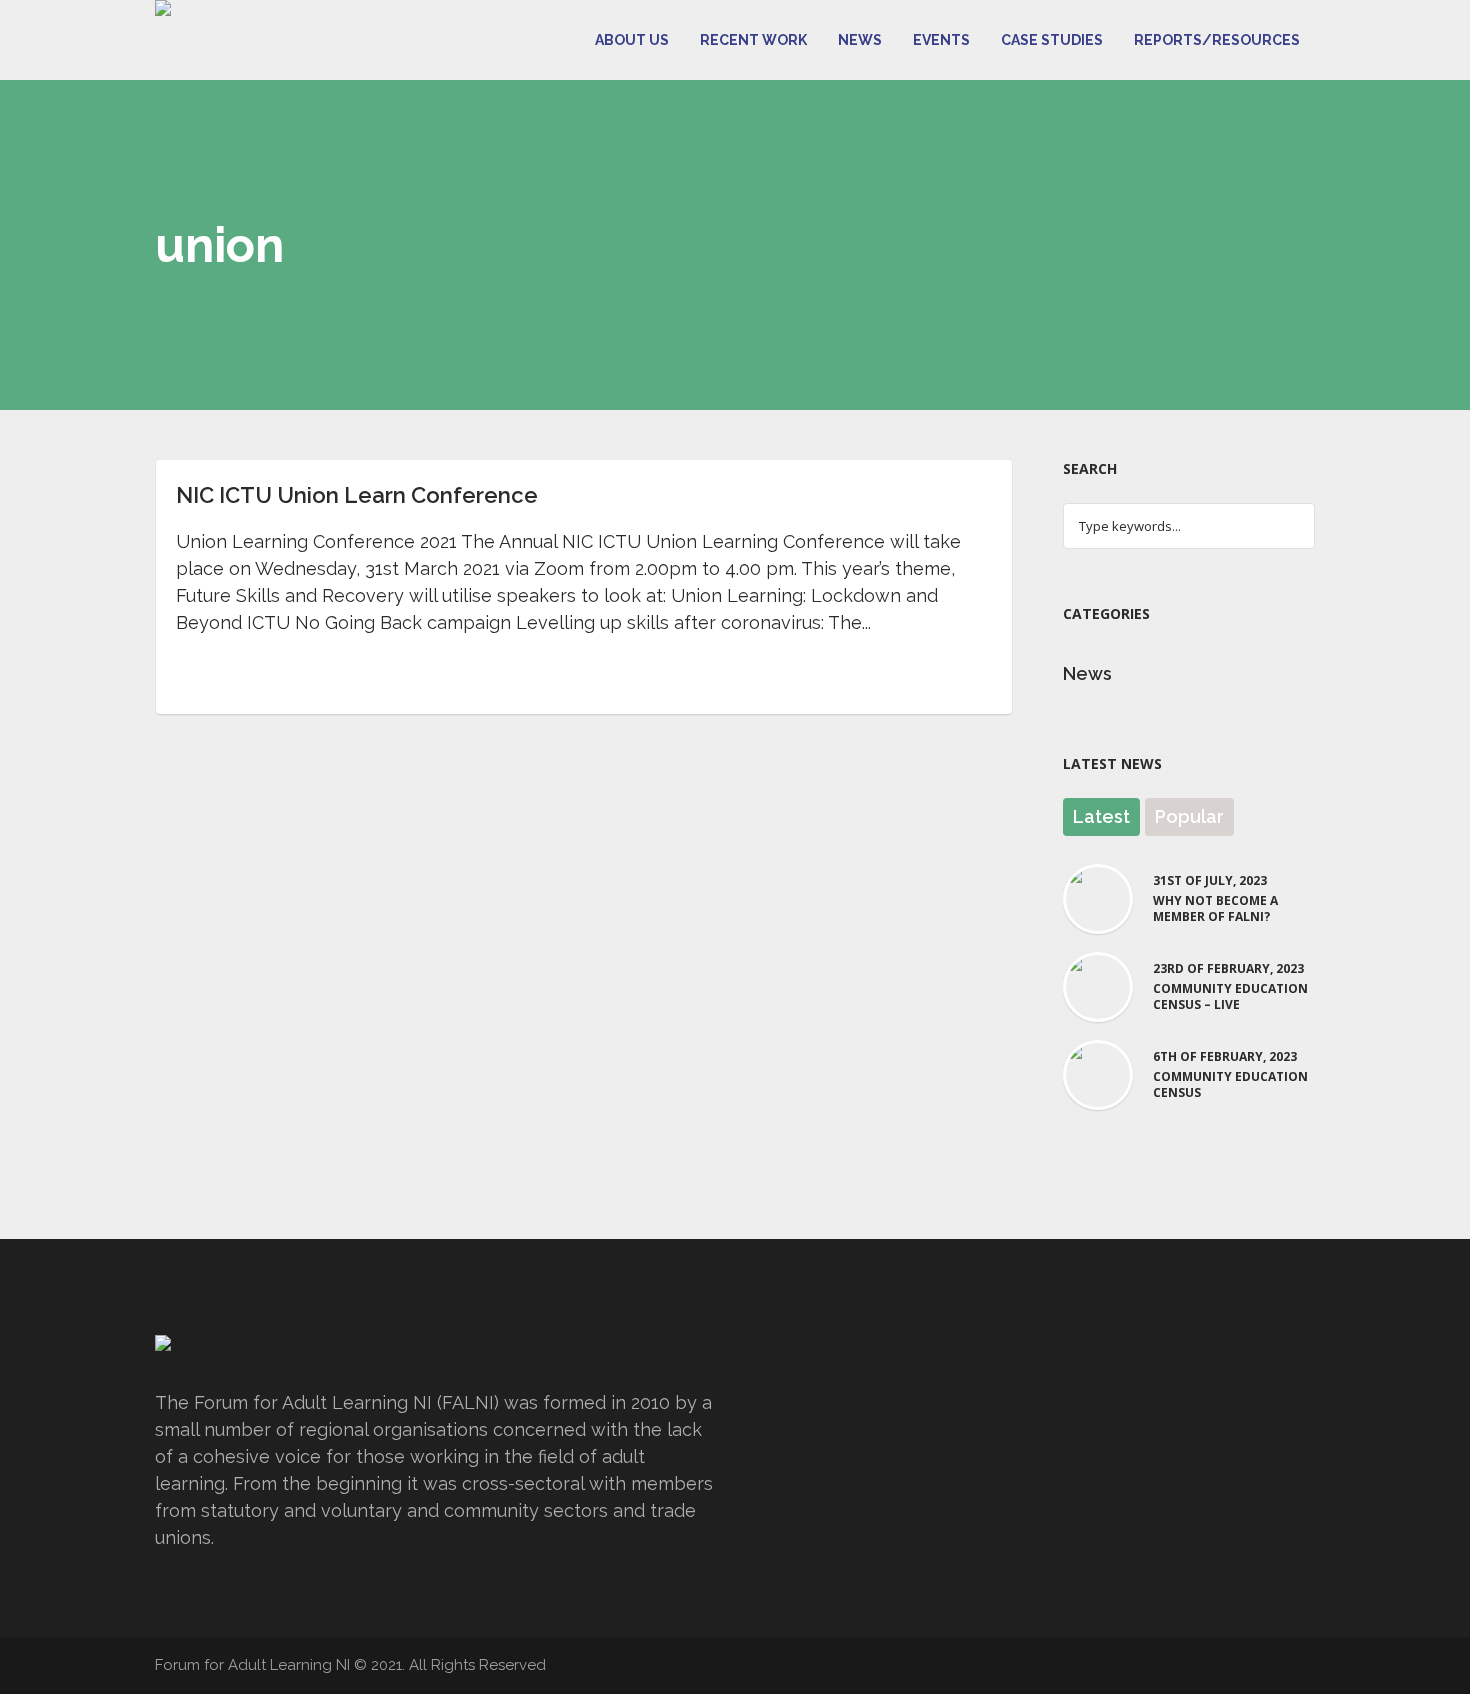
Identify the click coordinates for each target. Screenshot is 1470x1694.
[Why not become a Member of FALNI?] (1098, 897)
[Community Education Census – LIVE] (1098, 985)
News (1087, 673)
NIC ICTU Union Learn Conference (357, 495)
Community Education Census (1230, 1085)
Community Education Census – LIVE (1230, 997)
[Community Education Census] (1098, 1073)
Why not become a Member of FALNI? (1215, 909)
